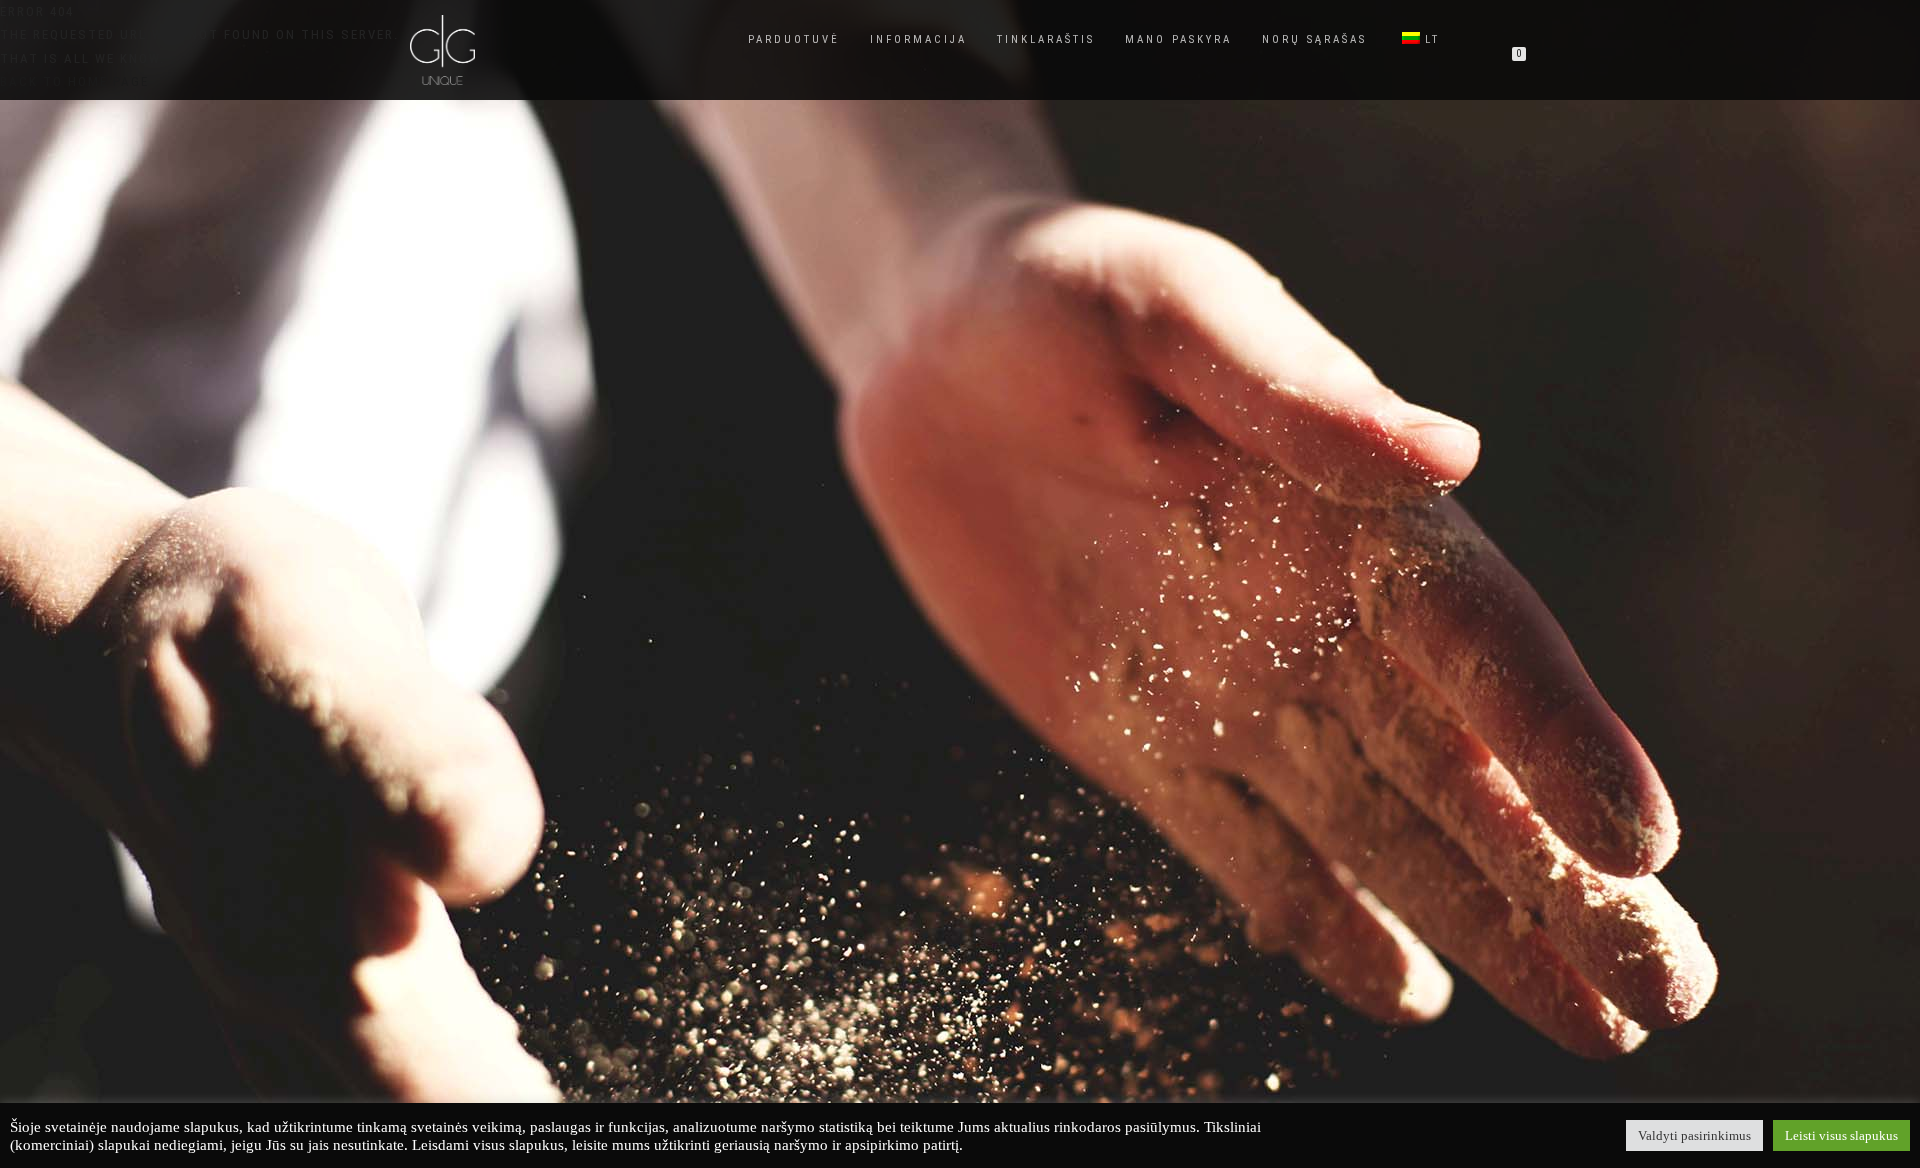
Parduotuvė (794, 39)
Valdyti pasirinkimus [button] (1694, 1135)
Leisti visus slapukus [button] (1841, 1135)
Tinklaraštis (1046, 39)
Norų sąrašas (1314, 39)
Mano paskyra (1178, 39)
